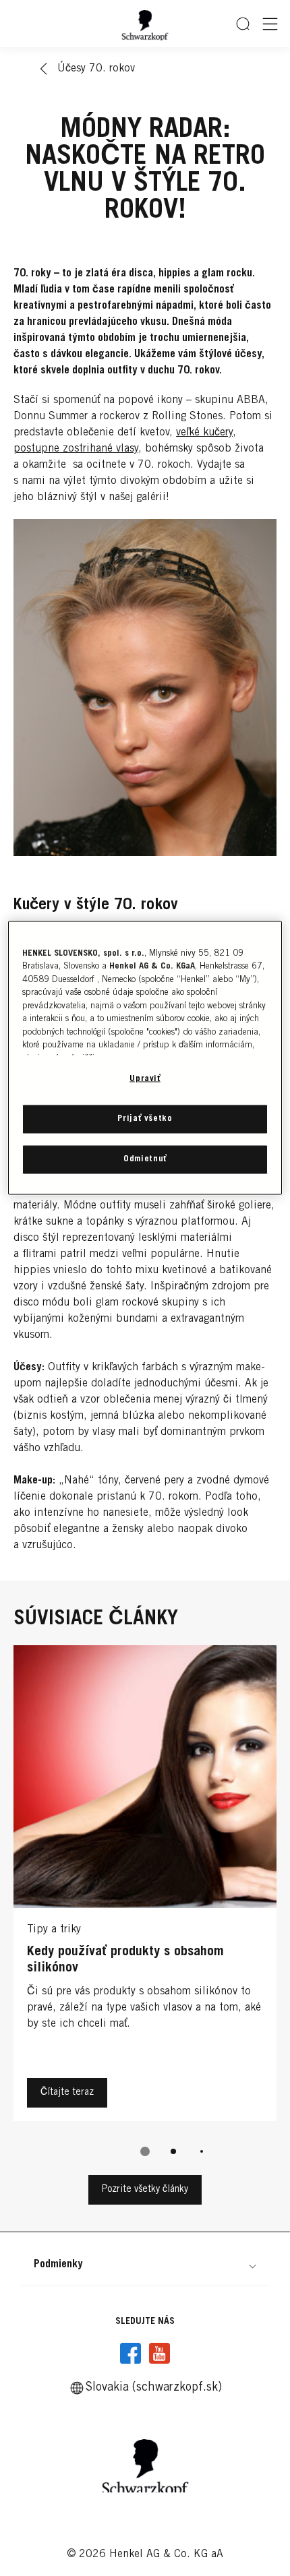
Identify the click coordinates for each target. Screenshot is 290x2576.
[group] (145, 803)
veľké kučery (204, 433)
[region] (145, 1058)
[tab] (145, 2151)
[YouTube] (159, 2354)
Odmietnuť (145, 1160)
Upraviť (145, 1079)
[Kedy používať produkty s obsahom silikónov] (145, 1887)
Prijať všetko (145, 1119)
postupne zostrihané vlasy (76, 449)
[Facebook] (131, 2354)
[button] (145, 2265)
